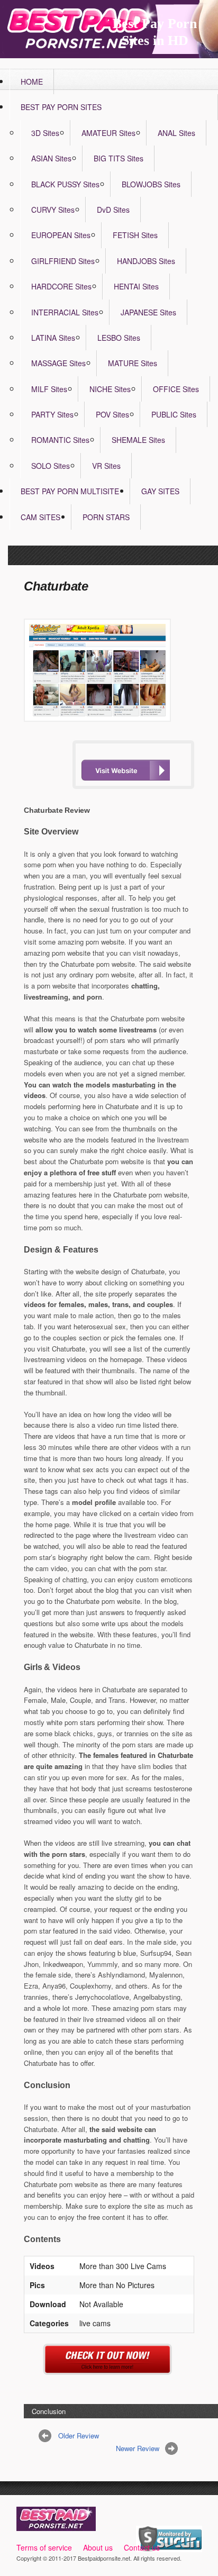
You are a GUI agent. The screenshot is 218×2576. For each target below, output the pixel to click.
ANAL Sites (176, 133)
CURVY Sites (53, 210)
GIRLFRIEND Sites (63, 261)
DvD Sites (113, 210)
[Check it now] (109, 2369)
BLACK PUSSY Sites (65, 184)
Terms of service (44, 2547)
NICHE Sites (110, 389)
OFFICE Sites (176, 389)
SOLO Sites (51, 466)
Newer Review (138, 2448)
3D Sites (45, 133)
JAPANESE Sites (148, 312)
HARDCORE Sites (61, 286)
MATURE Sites (133, 363)
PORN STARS (106, 517)
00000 (125, 770)
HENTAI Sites (136, 286)
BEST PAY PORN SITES (61, 107)
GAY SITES (160, 491)
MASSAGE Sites (58, 363)
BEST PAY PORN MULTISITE (70, 491)
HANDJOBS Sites (146, 261)
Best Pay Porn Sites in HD (155, 32)
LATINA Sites (53, 338)
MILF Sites (49, 389)
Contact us (142, 2547)
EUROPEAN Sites (61, 235)
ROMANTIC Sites (60, 440)
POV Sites (112, 414)
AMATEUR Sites (108, 133)
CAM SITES (40, 517)
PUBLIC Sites (174, 414)
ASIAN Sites (51, 158)
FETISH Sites (135, 235)
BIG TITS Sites (119, 158)
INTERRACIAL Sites (65, 312)
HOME (32, 81)
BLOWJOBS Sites (151, 184)
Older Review (79, 2436)
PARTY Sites (52, 414)
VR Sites (106, 466)
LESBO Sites (119, 338)
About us (98, 2547)
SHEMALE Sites (138, 440)
